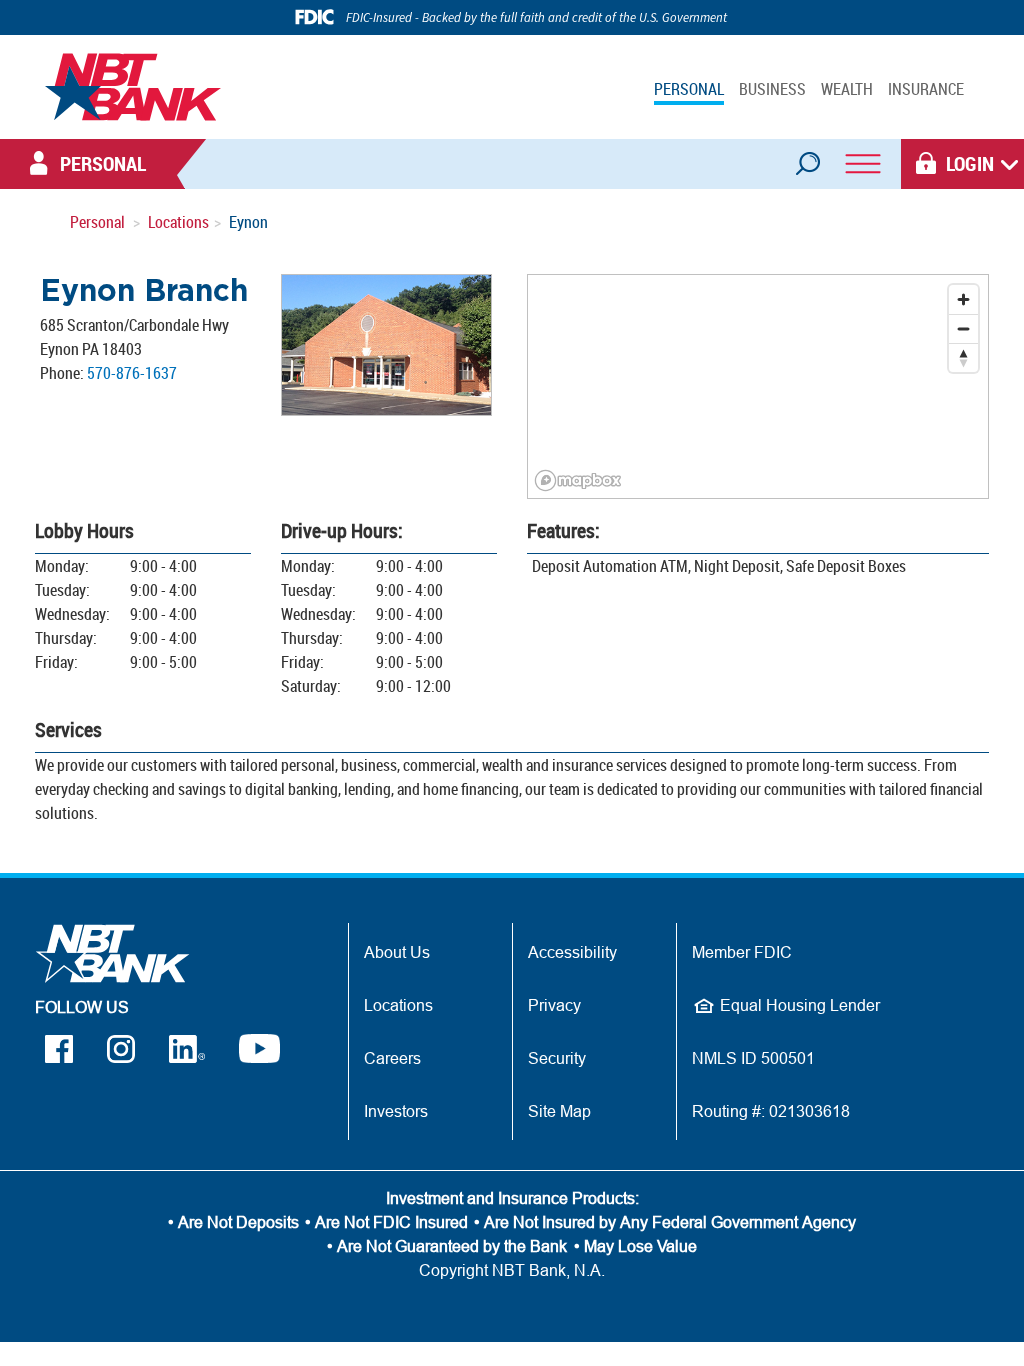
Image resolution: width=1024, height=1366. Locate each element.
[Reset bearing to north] (963, 357)
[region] (758, 386)
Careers (392, 1058)
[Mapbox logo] (578, 480)
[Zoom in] (963, 299)
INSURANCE (926, 89)
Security (557, 1058)
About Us (397, 952)
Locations (178, 222)
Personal (97, 222)
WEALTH (847, 89)
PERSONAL (689, 89)
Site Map (559, 1111)
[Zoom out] (963, 328)
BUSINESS (772, 89)
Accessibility (572, 952)
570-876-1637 (132, 373)
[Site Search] (807, 157)
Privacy (554, 1005)
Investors (396, 1111)
